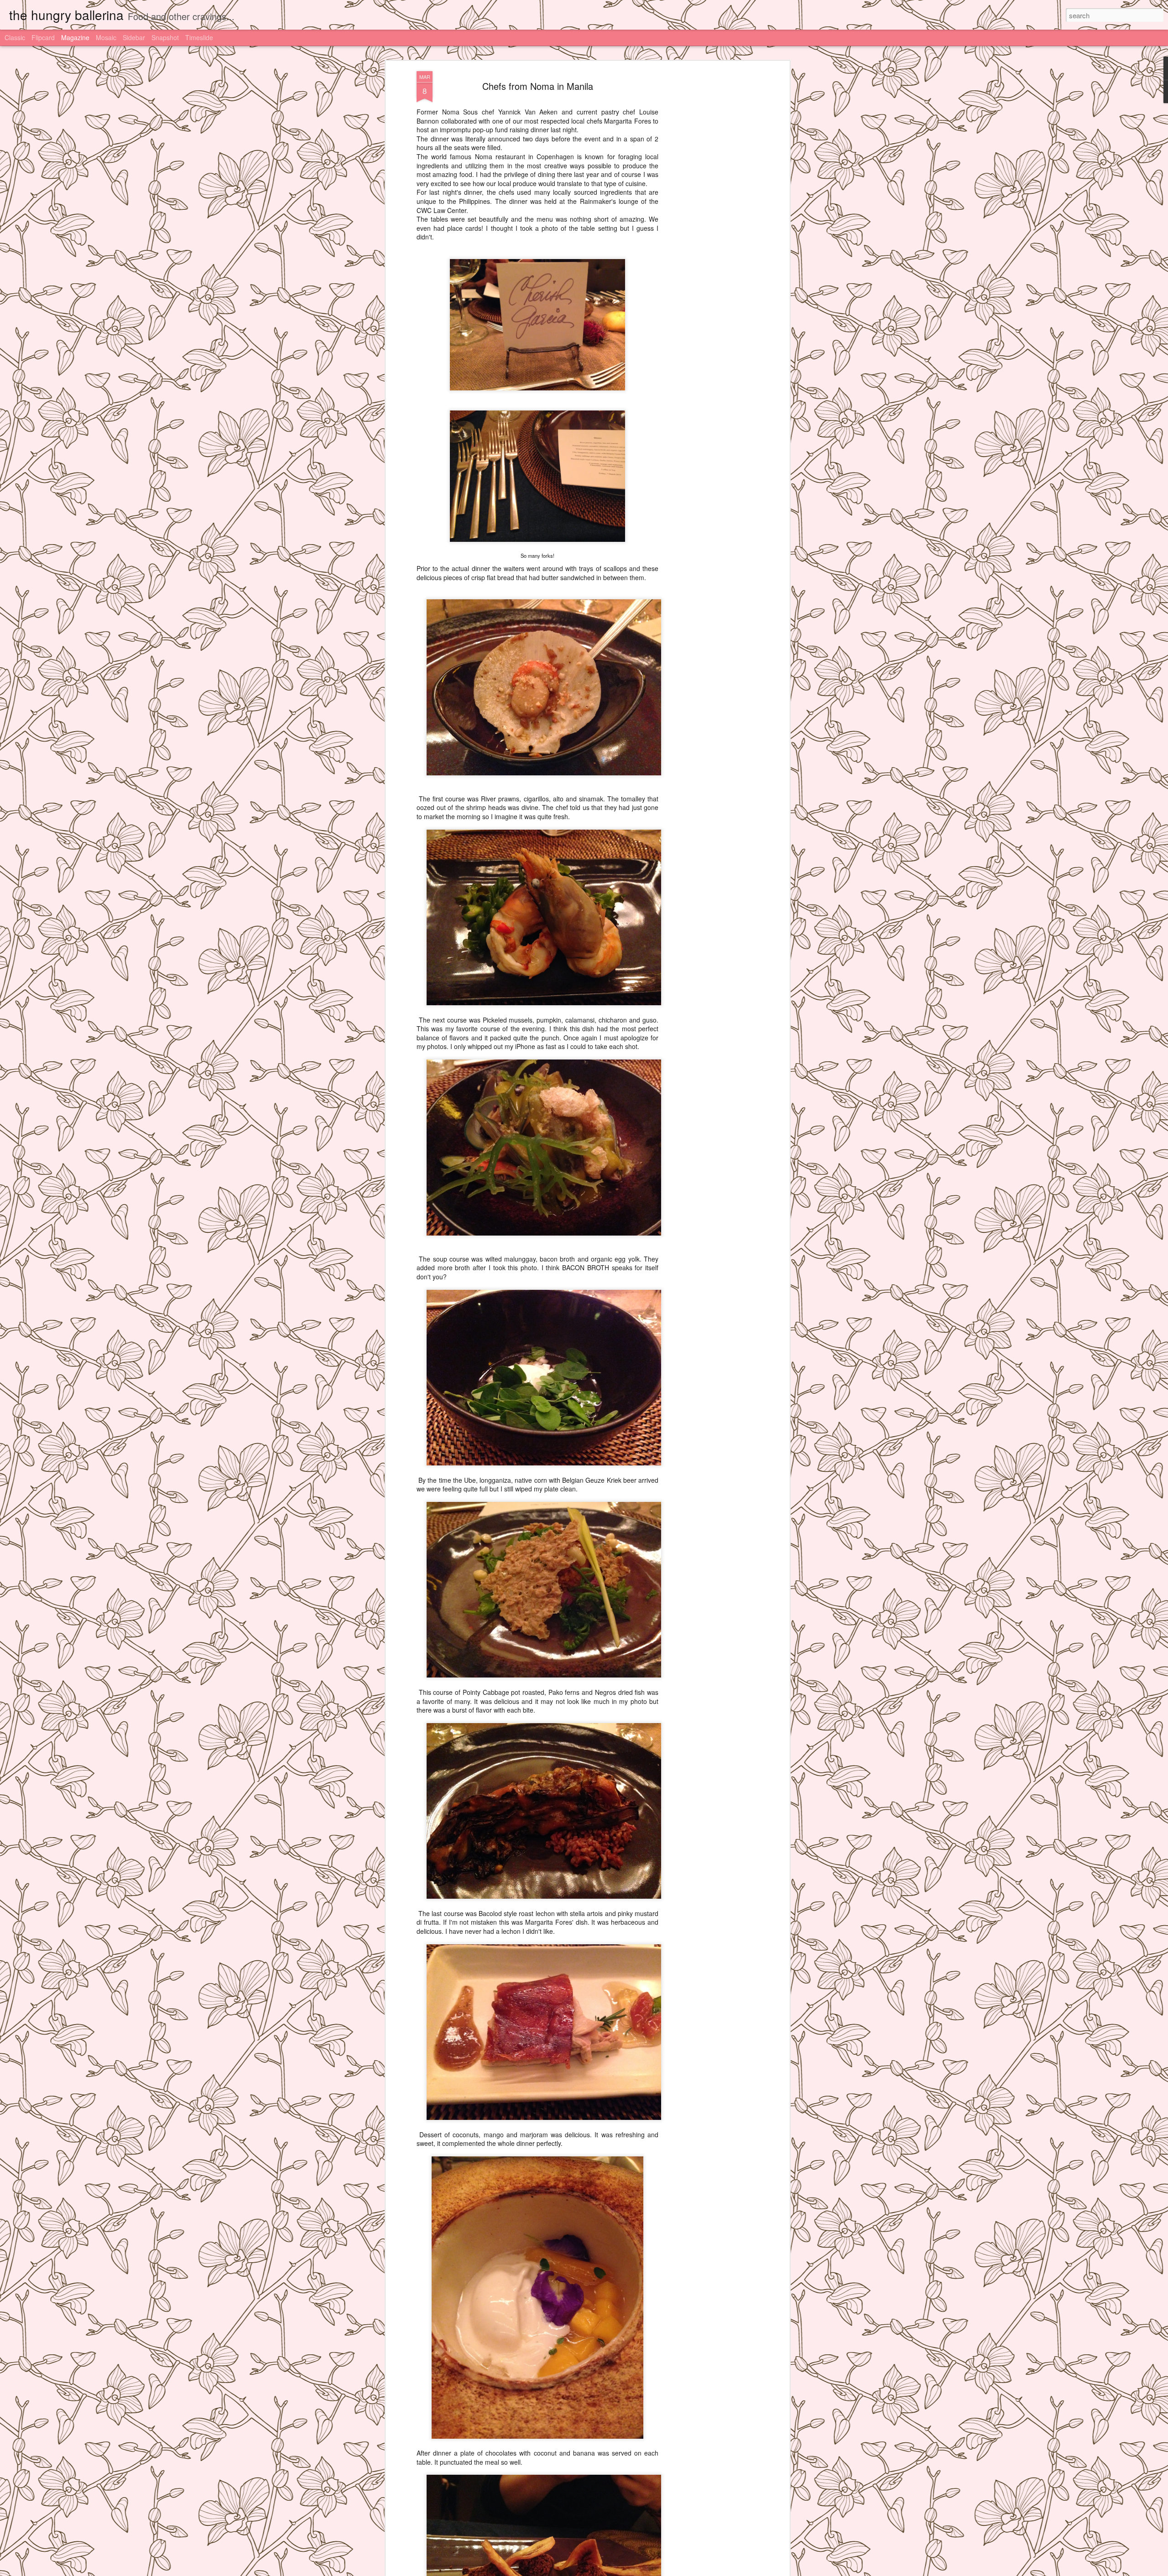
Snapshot (165, 37)
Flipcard (43, 37)
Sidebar (134, 37)
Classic (15, 37)
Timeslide (199, 37)
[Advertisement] (709, 215)
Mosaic (106, 37)
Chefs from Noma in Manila (538, 86)
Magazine (75, 37)
